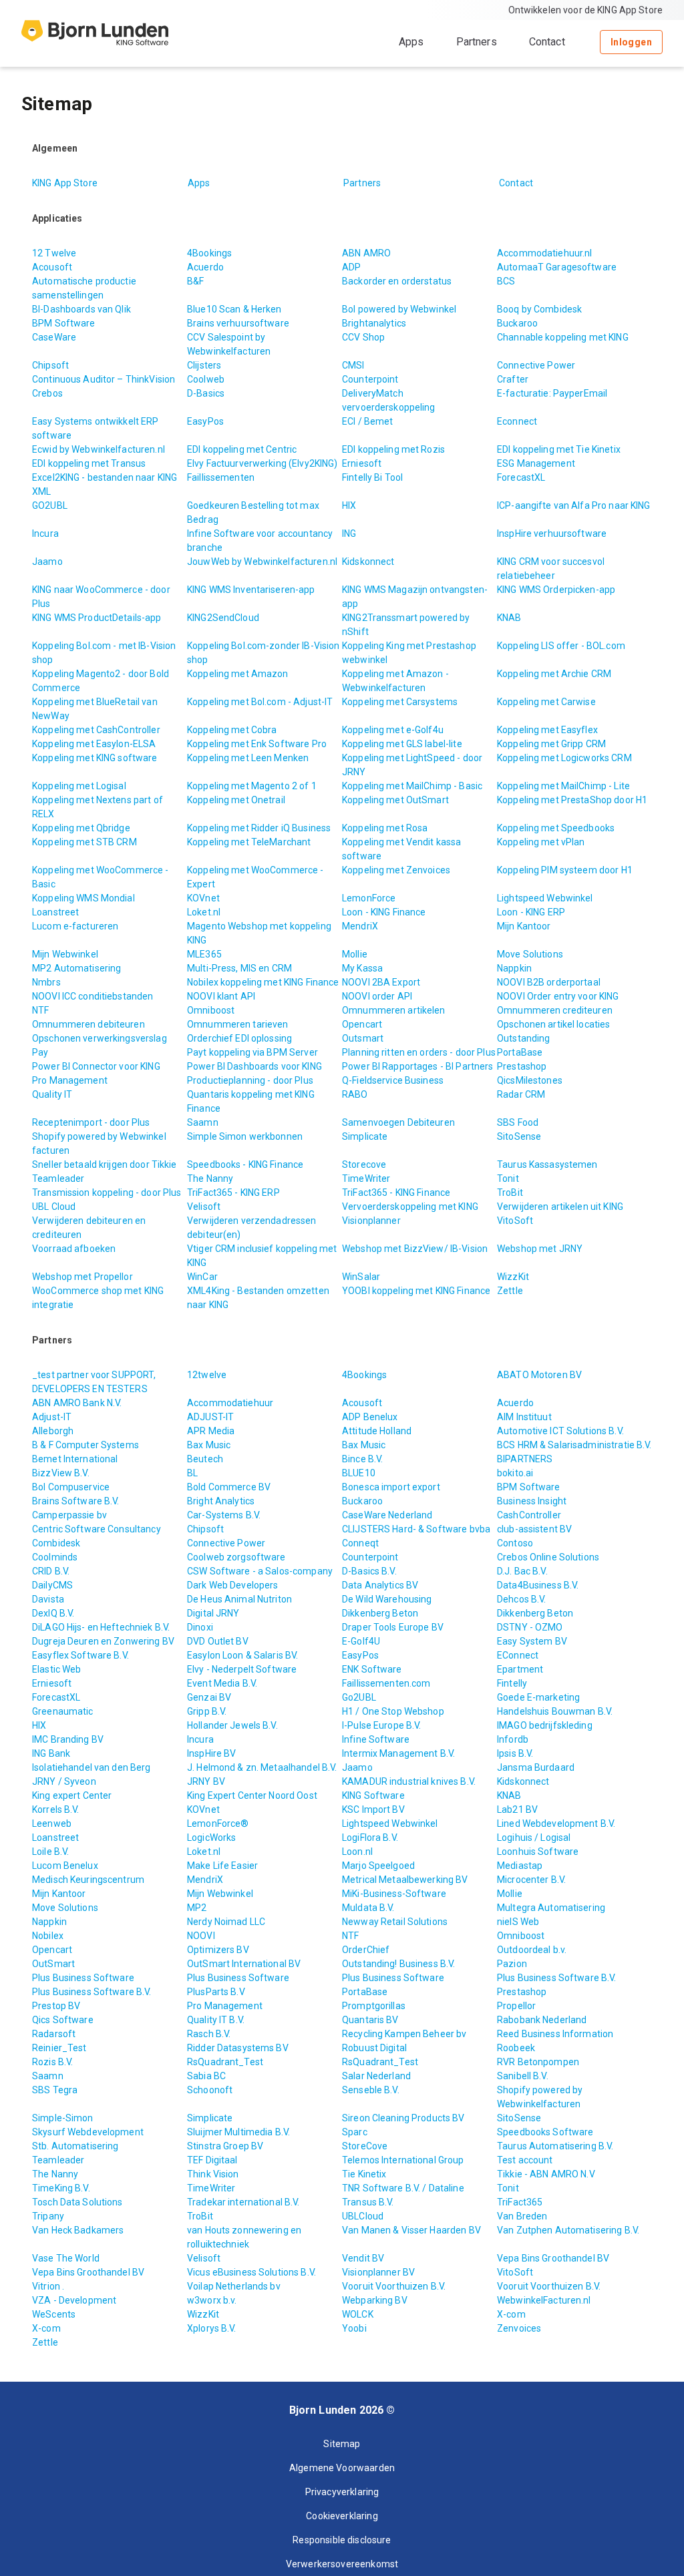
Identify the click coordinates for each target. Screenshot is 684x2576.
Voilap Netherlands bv (234, 2286)
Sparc (355, 2132)
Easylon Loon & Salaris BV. (242, 1655)
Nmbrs (46, 982)
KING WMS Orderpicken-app (556, 590)
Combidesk (56, 1543)
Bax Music (209, 1445)
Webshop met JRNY (540, 1249)
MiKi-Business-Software (394, 1894)
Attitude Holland (377, 1431)
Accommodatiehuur (230, 1403)
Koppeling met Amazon (238, 674)
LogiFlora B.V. (370, 1838)
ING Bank (51, 1753)
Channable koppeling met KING (563, 337)
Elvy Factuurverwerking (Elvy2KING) (262, 463)
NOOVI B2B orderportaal (549, 982)
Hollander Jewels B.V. (232, 1725)
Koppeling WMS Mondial (83, 898)
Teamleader (58, 1178)
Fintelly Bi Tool (372, 477)
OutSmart (53, 1964)
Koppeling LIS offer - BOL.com (561, 646)
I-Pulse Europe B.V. (382, 1725)
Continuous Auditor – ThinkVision (104, 379)
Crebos (47, 393)
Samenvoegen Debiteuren (398, 1122)
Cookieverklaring (342, 2516)
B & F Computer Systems (85, 1445)
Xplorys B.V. (212, 2328)
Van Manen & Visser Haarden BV (411, 2230)
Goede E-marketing (538, 1697)
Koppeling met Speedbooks (556, 828)
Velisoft (204, 1207)
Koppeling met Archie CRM (554, 674)
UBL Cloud (54, 1207)
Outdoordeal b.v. (532, 1950)
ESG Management (536, 463)
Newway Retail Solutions (395, 1922)
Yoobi (354, 2328)
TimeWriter (366, 1178)
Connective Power (536, 365)
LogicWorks (211, 1838)
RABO (355, 1094)
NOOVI (201, 1936)
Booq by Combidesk (539, 309)
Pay (40, 1052)
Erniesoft (362, 463)
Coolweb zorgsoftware (236, 1557)
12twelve (207, 1375)
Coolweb (206, 379)
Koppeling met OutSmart (395, 800)
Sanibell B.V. (523, 2076)
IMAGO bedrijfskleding (545, 1725)
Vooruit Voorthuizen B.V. (394, 2286)
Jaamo (47, 562)
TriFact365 (520, 2202)
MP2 (197, 1908)
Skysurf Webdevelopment (88, 2132)
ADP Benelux (370, 1417)
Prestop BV (56, 2006)
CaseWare (54, 337)
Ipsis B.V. (515, 1753)
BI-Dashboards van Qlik (81, 309)
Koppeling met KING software (95, 758)
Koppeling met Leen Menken (248, 758)
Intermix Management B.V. (398, 1753)
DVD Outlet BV (218, 1641)
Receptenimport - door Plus (91, 1122)
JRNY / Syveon (64, 1781)
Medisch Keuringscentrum (88, 1880)
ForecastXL (521, 477)
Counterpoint (370, 379)
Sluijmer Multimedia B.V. (238, 2132)
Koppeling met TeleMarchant (249, 842)
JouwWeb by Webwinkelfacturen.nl (262, 562)
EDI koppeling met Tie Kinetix (559, 449)
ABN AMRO (366, 253)
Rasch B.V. (209, 2034)
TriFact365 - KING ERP (233, 1193)
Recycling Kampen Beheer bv (404, 2034)
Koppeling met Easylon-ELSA (94, 744)
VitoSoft (515, 1221)
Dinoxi (200, 1627)
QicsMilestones (530, 1080)
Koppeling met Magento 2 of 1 (252, 786)
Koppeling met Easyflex (547, 730)
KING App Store (65, 183)
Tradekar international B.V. (243, 2202)
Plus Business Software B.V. (557, 1978)
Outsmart (363, 1038)
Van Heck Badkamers (78, 2230)
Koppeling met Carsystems (400, 702)
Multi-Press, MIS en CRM (239, 968)
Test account (525, 2160)
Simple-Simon (63, 2118)
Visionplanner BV (378, 2272)
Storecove (364, 1164)
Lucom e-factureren (75, 926)
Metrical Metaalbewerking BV (405, 1880)
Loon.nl (357, 1852)
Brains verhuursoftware (238, 323)
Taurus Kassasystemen (547, 1164)
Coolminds (55, 1557)
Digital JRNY (213, 1613)
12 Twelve (54, 253)
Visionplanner (371, 1221)
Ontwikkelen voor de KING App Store (585, 10)
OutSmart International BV (244, 1964)
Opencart (362, 1024)
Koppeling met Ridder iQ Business (259, 828)
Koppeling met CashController (96, 730)
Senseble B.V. (371, 2090)
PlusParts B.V (216, 1992)
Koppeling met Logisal (79, 786)
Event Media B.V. (222, 1683)
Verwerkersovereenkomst (342, 2564)
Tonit (508, 1178)
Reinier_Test (59, 2048)
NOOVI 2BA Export (381, 982)
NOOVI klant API (221, 996)
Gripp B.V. (207, 1711)
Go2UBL (359, 1697)
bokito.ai (515, 1473)
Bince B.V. (362, 1459)
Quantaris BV (370, 2020)
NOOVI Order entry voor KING (558, 996)
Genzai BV (209, 1697)
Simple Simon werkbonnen (245, 1136)
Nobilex (48, 1936)
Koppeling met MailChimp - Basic (412, 786)
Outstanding (523, 1038)
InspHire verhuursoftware (552, 533)
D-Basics (206, 393)
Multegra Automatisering (551, 1908)
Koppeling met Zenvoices (396, 870)
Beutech (205, 1459)
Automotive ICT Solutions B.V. (560, 1431)
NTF (40, 1010)
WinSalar (361, 1277)
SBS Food (518, 1122)
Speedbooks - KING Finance (245, 1164)
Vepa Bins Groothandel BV (553, 2258)
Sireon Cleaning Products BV (403, 2118)
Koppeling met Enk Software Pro (257, 744)
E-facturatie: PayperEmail (552, 393)
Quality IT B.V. (216, 2020)
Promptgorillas (374, 2006)
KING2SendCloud (223, 618)
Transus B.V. (368, 2202)
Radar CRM (521, 1094)
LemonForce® (218, 1823)
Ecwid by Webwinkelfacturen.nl (99, 449)
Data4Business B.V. (538, 1585)
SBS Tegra (55, 2090)
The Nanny (210, 1178)
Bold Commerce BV (229, 1487)
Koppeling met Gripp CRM (551, 744)
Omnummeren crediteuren (555, 1010)
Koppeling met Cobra (232, 730)
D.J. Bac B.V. (522, 1571)
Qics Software (63, 2020)
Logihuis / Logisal (534, 1838)
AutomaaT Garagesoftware (557, 267)
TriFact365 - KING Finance (396, 1193)
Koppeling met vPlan (541, 842)
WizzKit (513, 1277)
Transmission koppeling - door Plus (107, 1193)
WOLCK (358, 2314)
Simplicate (365, 1136)
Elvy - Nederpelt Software (242, 1669)
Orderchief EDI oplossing (239, 1038)
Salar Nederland (376, 2076)
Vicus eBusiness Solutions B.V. (251, 2272)
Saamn (203, 1122)
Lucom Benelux (65, 1866)
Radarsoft (54, 2034)
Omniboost (211, 1010)
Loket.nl (204, 912)
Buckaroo (517, 323)
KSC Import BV (373, 1809)
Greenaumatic (63, 1711)
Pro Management (70, 1080)
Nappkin (514, 968)
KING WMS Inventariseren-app (251, 590)
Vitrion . (48, 2286)
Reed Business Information (555, 2034)
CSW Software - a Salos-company (260, 1571)
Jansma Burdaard (536, 1767)
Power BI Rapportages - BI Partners (417, 1066)
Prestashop (522, 1066)
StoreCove (365, 2146)
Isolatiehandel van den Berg (92, 1767)
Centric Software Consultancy (97, 1529)
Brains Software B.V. (76, 1501)
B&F (195, 281)
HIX (349, 505)
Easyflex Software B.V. (80, 1655)
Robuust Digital (374, 2048)
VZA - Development (74, 2300)
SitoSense (519, 1136)
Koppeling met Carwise (546, 702)
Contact (547, 42)
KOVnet (203, 898)
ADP (351, 267)
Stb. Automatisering (75, 2146)
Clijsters (204, 365)
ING (349, 533)
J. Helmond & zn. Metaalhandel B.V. (262, 1767)
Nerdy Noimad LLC (226, 1922)
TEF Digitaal (212, 2160)
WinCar (202, 1277)
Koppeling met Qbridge (81, 828)
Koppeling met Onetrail (236, 800)
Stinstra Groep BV (225, 2146)
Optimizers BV (218, 1950)
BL (192, 1473)
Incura (45, 533)
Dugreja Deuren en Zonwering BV (103, 1641)
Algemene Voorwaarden (342, 2468)
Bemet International (75, 1459)
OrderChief (366, 1950)
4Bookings (209, 253)
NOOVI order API (377, 996)
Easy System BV (532, 1641)
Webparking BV (375, 2300)
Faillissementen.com (386, 1683)
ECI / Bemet (367, 421)
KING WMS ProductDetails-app (97, 618)
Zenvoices (519, 2328)
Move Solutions (530, 954)
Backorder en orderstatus (397, 281)
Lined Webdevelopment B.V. (556, 1823)
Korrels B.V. (56, 1809)
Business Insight (532, 1501)
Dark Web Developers (233, 1585)
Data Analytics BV (380, 1585)
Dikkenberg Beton (380, 1613)
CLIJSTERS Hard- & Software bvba (416, 1529)
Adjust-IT (52, 1417)
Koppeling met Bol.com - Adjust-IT (260, 702)
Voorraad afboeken (74, 1249)
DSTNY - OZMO (530, 1627)
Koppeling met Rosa (385, 828)
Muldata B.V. (368, 1908)
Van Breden (522, 2216)
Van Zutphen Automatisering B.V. (568, 2230)
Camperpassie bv (69, 1515)
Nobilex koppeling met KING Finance (263, 982)
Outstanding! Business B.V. (398, 1964)
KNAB (509, 618)
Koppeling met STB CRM (84, 842)
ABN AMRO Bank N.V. (77, 1403)
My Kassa (362, 968)
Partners (477, 42)
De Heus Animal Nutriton (239, 1599)
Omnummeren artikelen (394, 1010)
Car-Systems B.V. (224, 1515)
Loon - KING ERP (531, 912)
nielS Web (518, 1922)
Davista (48, 1599)
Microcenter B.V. (531, 1880)
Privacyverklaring (342, 2492)
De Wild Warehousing (387, 1599)
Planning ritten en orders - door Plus (419, 1052)
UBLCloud (363, 2216)
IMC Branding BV (68, 1739)
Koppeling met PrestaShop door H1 (572, 800)
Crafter (513, 379)
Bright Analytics (221, 1501)
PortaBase (520, 1052)
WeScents (54, 2314)
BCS (506, 281)
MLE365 (204, 954)
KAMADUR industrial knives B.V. (409, 1781)
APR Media (211, 1431)
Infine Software (376, 1739)
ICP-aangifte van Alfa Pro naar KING (574, 505)
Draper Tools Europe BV (393, 1627)
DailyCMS (52, 1585)
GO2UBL (50, 505)
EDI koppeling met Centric (242, 449)
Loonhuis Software (538, 1852)
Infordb (513, 1739)
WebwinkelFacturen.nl (544, 2300)
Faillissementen (221, 477)
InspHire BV (211, 1753)
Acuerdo (205, 267)
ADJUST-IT (210, 1417)
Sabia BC (206, 2076)
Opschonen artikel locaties (553, 1024)
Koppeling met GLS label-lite (402, 744)
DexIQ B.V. (53, 1613)
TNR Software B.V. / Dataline (403, 2188)
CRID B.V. (51, 1571)
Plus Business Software (83, 1978)
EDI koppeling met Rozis (393, 449)
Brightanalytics (374, 323)
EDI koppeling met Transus (89, 463)
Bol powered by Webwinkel (399, 309)
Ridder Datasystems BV (238, 2048)
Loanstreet (55, 912)
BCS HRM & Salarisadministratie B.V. (574, 1445)
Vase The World (66, 2258)
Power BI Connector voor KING (96, 1066)
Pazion (512, 1964)
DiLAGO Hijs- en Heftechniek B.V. (101, 1627)
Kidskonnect (368, 562)
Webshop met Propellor (82, 1277)
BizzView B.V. (61, 1473)
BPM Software (64, 323)
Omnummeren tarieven (238, 1024)
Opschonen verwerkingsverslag (100, 1038)
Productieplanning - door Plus (250, 1080)
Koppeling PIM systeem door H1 (565, 870)
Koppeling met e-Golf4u (393, 730)
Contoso (515, 1543)
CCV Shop (363, 337)
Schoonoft (210, 2090)
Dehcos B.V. (521, 1599)
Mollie (355, 954)
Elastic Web (56, 1669)
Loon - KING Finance (384, 912)
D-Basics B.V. (369, 1571)
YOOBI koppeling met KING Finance (416, 1291)
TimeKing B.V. (61, 2188)
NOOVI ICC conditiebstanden (93, 996)
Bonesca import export (391, 1487)
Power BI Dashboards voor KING (254, 1066)
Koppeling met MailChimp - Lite (563, 786)
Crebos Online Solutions (548, 1557)
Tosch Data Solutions (77, 2202)
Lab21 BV (517, 1809)
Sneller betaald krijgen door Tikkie (105, 1164)
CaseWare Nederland (387, 1515)
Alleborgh (53, 1431)
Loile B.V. (50, 1852)
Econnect (517, 421)
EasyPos (205, 421)
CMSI (353, 365)
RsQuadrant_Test (225, 2062)
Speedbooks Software (545, 2132)
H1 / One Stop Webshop (393, 1711)
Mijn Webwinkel (65, 954)
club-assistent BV (534, 1529)
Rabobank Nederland (542, 2020)
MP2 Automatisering (76, 968)
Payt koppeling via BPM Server (252, 1052)
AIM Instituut (524, 1417)
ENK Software (372, 1669)
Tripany (48, 2216)
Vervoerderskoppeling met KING (410, 1207)
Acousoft (52, 267)
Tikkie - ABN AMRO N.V (546, 2174)
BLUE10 (359, 1473)
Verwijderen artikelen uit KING (560, 1207)
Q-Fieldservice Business (393, 1080)
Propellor (516, 2006)
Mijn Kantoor (524, 926)
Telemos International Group (403, 2160)
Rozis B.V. (52, 2062)
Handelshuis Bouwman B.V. (555, 1711)
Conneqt (360, 1543)
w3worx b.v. (212, 2300)
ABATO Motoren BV (539, 1375)
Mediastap (520, 1866)
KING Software (373, 1795)
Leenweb (52, 1823)
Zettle (510, 1291)
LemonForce (369, 898)
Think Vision (213, 2174)
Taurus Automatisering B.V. (555, 2146)
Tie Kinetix (364, 2174)
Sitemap (342, 2444)
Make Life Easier (222, 1866)
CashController (529, 1515)
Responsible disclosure (342, 2540)
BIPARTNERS (525, 1459)
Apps (411, 42)
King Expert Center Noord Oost (252, 1795)
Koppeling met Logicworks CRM (564, 758)
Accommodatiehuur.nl (545, 253)
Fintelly (512, 1683)
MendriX (360, 926)
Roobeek (516, 2048)
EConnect (518, 1655)
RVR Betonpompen (538, 2062)
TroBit (510, 1193)
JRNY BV (206, 1781)
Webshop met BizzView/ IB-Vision (415, 1249)
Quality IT (52, 1094)
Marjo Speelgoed (378, 1866)
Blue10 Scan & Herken (234, 309)
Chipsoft (50, 365)
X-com (511, 2314)
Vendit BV (363, 2258)
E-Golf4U (361, 1641)
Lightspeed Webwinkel (545, 898)
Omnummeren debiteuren (89, 1024)
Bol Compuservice (71, 1487)
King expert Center (72, 1795)
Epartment (520, 1669)
